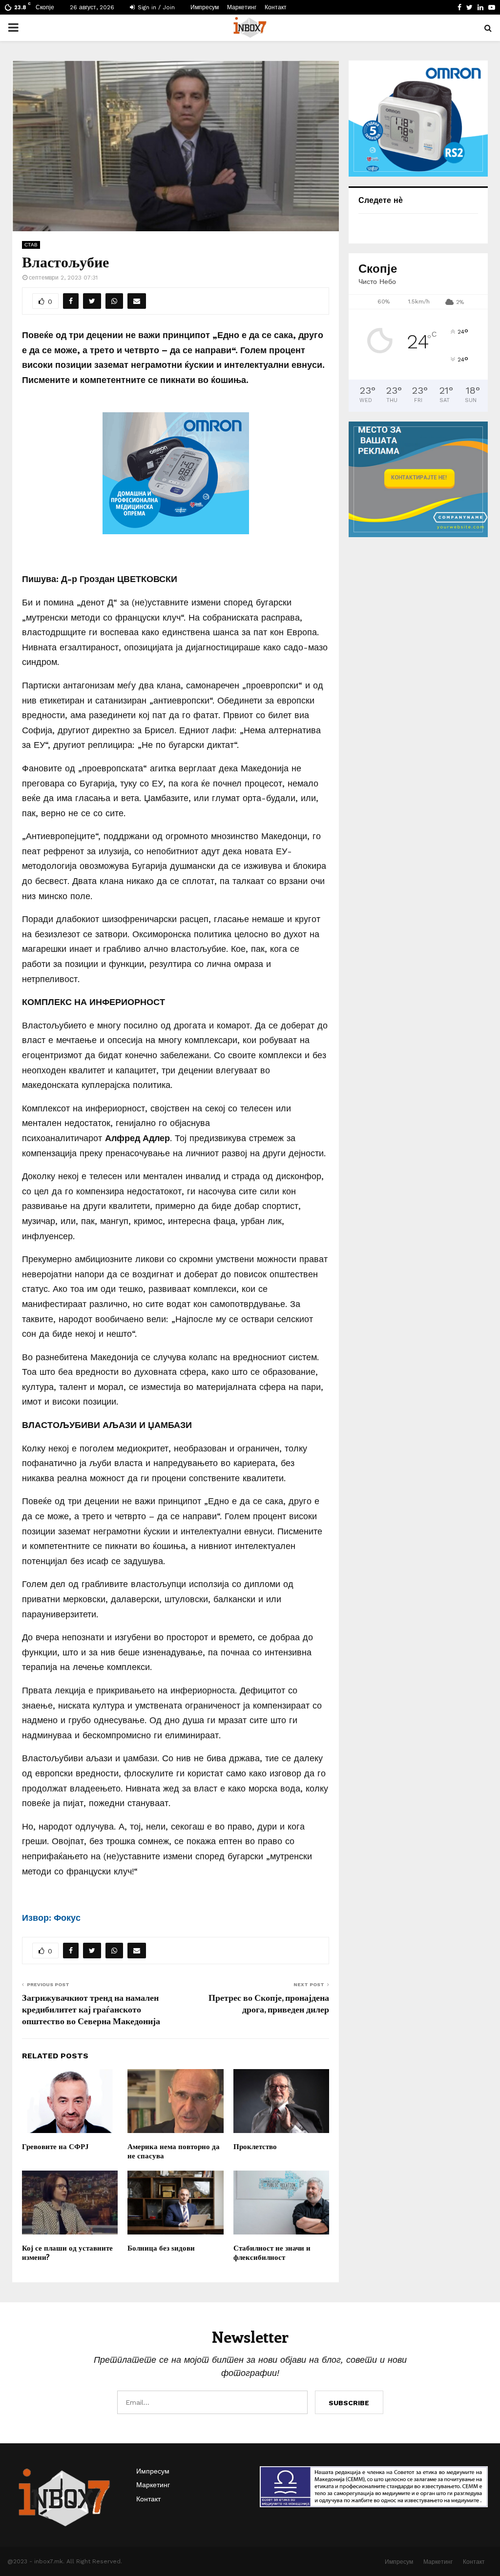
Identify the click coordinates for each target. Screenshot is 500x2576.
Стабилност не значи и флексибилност (272, 2253)
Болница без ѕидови (161, 2248)
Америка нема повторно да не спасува (174, 2151)
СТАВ (31, 245)
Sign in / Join (155, 7)
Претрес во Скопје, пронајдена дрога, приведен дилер (269, 2003)
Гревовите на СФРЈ (55, 2146)
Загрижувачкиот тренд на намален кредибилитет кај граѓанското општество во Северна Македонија (91, 2009)
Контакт (276, 7)
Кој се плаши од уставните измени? (67, 2253)
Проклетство (255, 2146)
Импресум (205, 7)
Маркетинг (242, 7)
